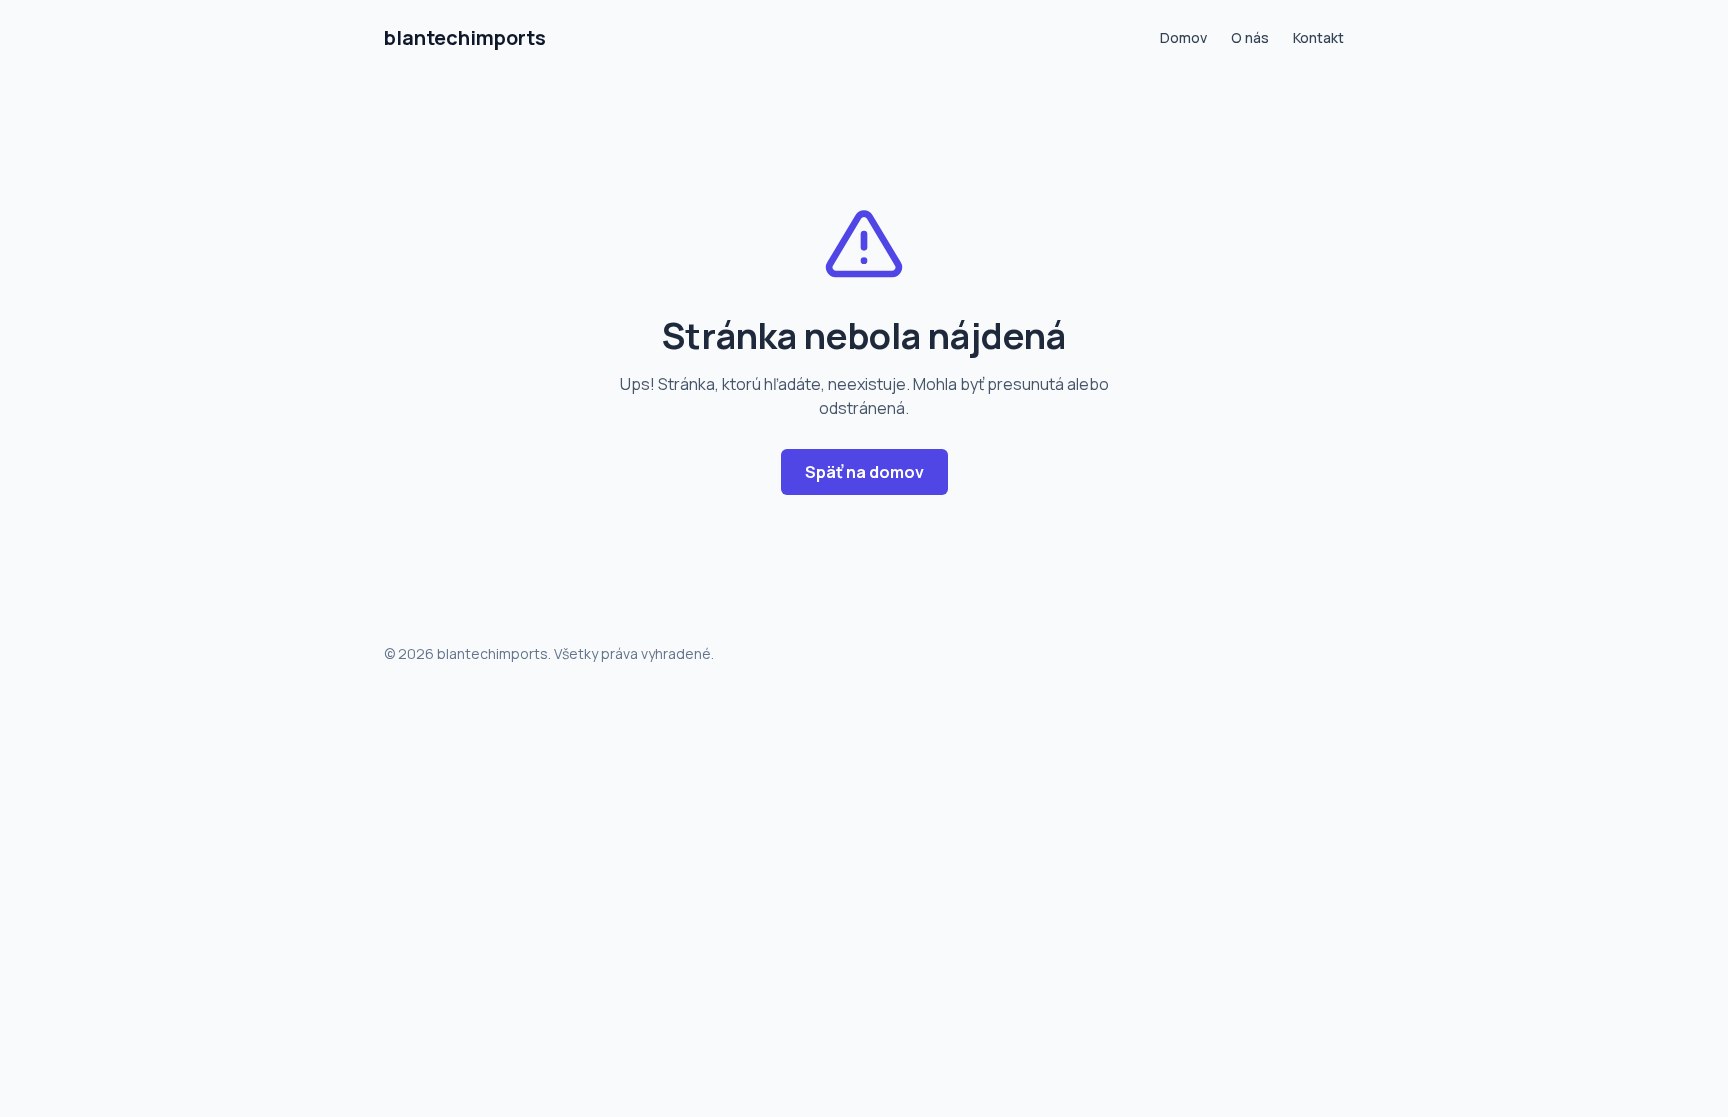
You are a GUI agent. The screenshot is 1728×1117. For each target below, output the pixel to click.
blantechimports (465, 37)
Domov (1183, 37)
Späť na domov (864, 472)
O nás (1250, 37)
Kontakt (1318, 37)
